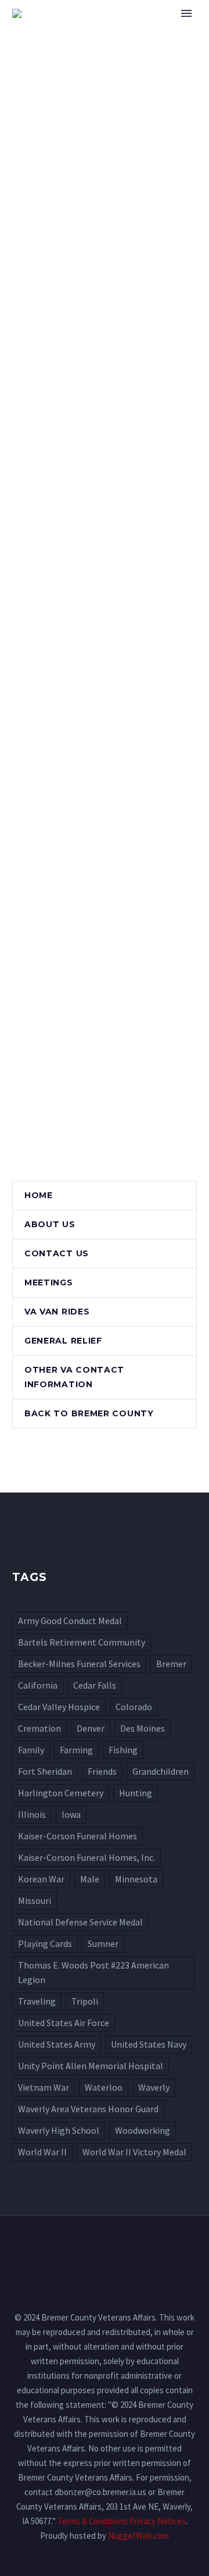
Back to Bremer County (89, 1413)
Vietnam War (44, 2087)
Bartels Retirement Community (82, 1642)
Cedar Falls (95, 1685)
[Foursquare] (105, 2248)
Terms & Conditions (93, 2521)
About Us (50, 1224)
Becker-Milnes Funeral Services (79, 1664)
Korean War (41, 1879)
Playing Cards (45, 1943)
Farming (76, 1750)
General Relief (63, 1341)
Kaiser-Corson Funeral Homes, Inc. (87, 1857)
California (38, 1685)
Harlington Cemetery (61, 1793)
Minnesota (136, 1879)
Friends (102, 1771)
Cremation (39, 1728)
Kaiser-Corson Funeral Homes (78, 1836)
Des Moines (143, 1728)
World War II (42, 2152)
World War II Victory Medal (134, 2152)
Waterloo (104, 2087)
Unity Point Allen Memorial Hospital (91, 2066)
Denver (91, 1728)
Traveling (37, 2001)
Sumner (103, 1943)
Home (150, 31)
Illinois (32, 1814)
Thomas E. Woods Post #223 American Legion (93, 1972)
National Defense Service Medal (80, 1922)
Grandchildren (161, 1771)
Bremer (171, 1664)
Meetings (49, 1282)
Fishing (123, 1750)
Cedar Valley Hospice (59, 1707)
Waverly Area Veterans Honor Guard (88, 2109)
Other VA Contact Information (74, 1377)
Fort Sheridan (45, 1771)
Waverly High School (59, 2130)
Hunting (136, 1793)
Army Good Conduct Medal (70, 1621)
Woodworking (143, 2130)
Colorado (134, 1707)
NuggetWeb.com (138, 2536)
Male (90, 1879)
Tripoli (85, 2001)
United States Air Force (64, 2023)
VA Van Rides (57, 1312)
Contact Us (57, 1253)
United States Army (57, 2044)
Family (31, 1750)
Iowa (71, 1814)
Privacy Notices (158, 2521)
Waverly (154, 2087)
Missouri (35, 1900)
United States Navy (149, 2044)
